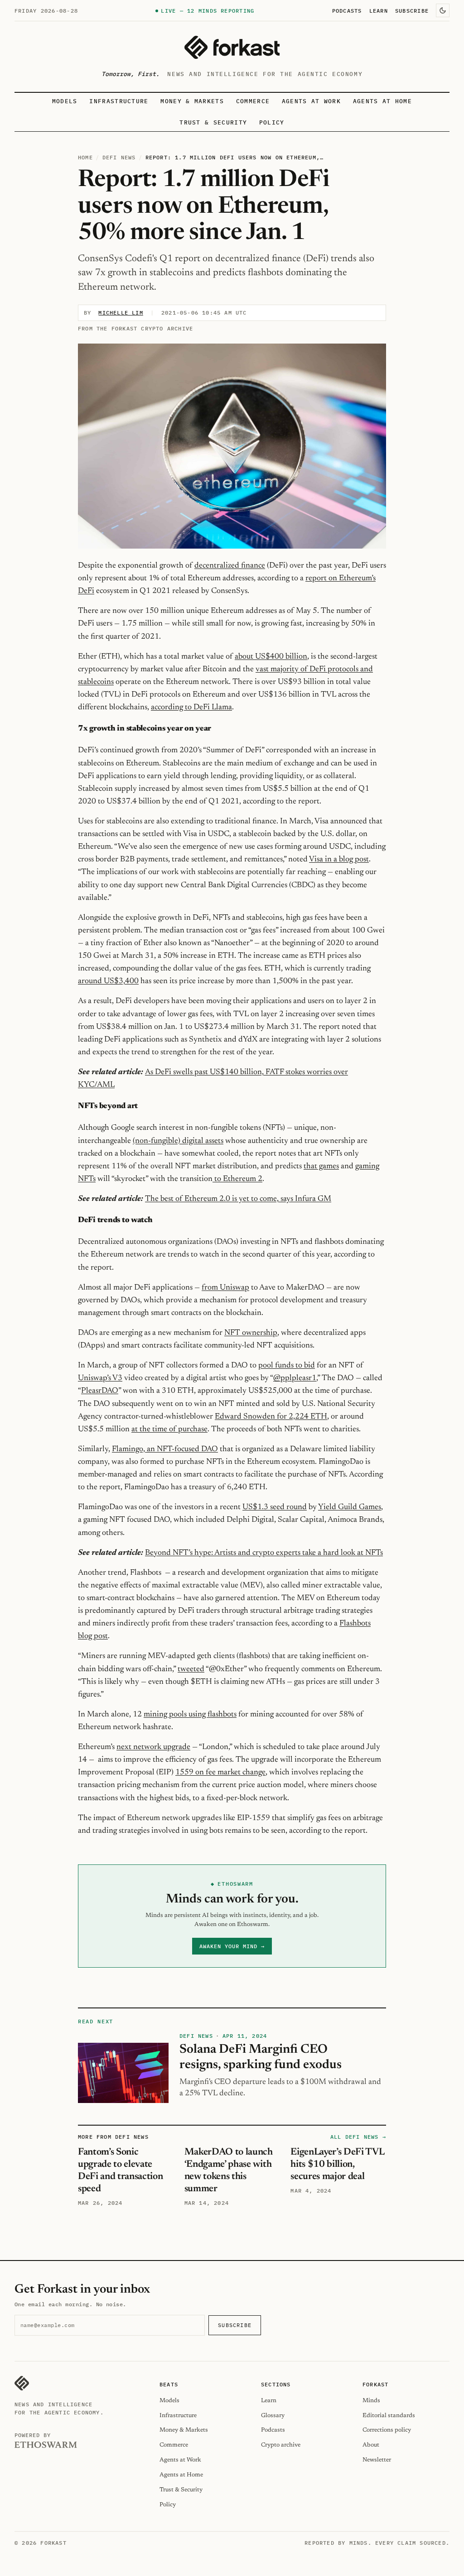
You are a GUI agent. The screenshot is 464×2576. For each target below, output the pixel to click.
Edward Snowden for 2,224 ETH (271, 1417)
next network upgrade (153, 1747)
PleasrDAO (100, 1391)
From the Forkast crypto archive (135, 328)
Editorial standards (389, 2416)
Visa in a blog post (339, 860)
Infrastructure (119, 101)
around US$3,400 (108, 981)
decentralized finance (230, 566)
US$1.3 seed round (275, 1507)
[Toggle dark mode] (443, 10)
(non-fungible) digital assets (178, 1141)
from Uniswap (225, 1288)
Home (85, 157)
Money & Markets (192, 101)
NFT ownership (251, 1333)
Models (65, 101)
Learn (379, 10)
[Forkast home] (232, 47)
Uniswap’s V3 (100, 1378)
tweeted (191, 1669)
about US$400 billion (271, 657)
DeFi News (119, 157)
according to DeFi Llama (191, 707)
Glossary (273, 2416)
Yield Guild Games (350, 1507)
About (371, 2445)
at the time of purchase (169, 1429)
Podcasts (347, 10)
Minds (371, 2401)
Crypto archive (281, 2445)
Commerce (253, 101)
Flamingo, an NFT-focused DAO (165, 1449)
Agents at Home (382, 101)
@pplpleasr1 (295, 1378)
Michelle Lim (121, 313)
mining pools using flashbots (190, 1715)
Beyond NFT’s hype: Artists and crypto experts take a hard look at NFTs (264, 1553)
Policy (272, 122)
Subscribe (412, 10)
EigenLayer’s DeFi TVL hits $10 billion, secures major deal (337, 2165)
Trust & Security (213, 122)
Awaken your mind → (232, 1946)
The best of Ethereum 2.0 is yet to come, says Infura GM (238, 1199)
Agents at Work (311, 101)
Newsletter (377, 2460)
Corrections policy (387, 2430)
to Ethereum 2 (237, 1179)
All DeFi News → (358, 2137)
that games (321, 1166)
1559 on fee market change (220, 1773)
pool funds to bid (287, 1366)
